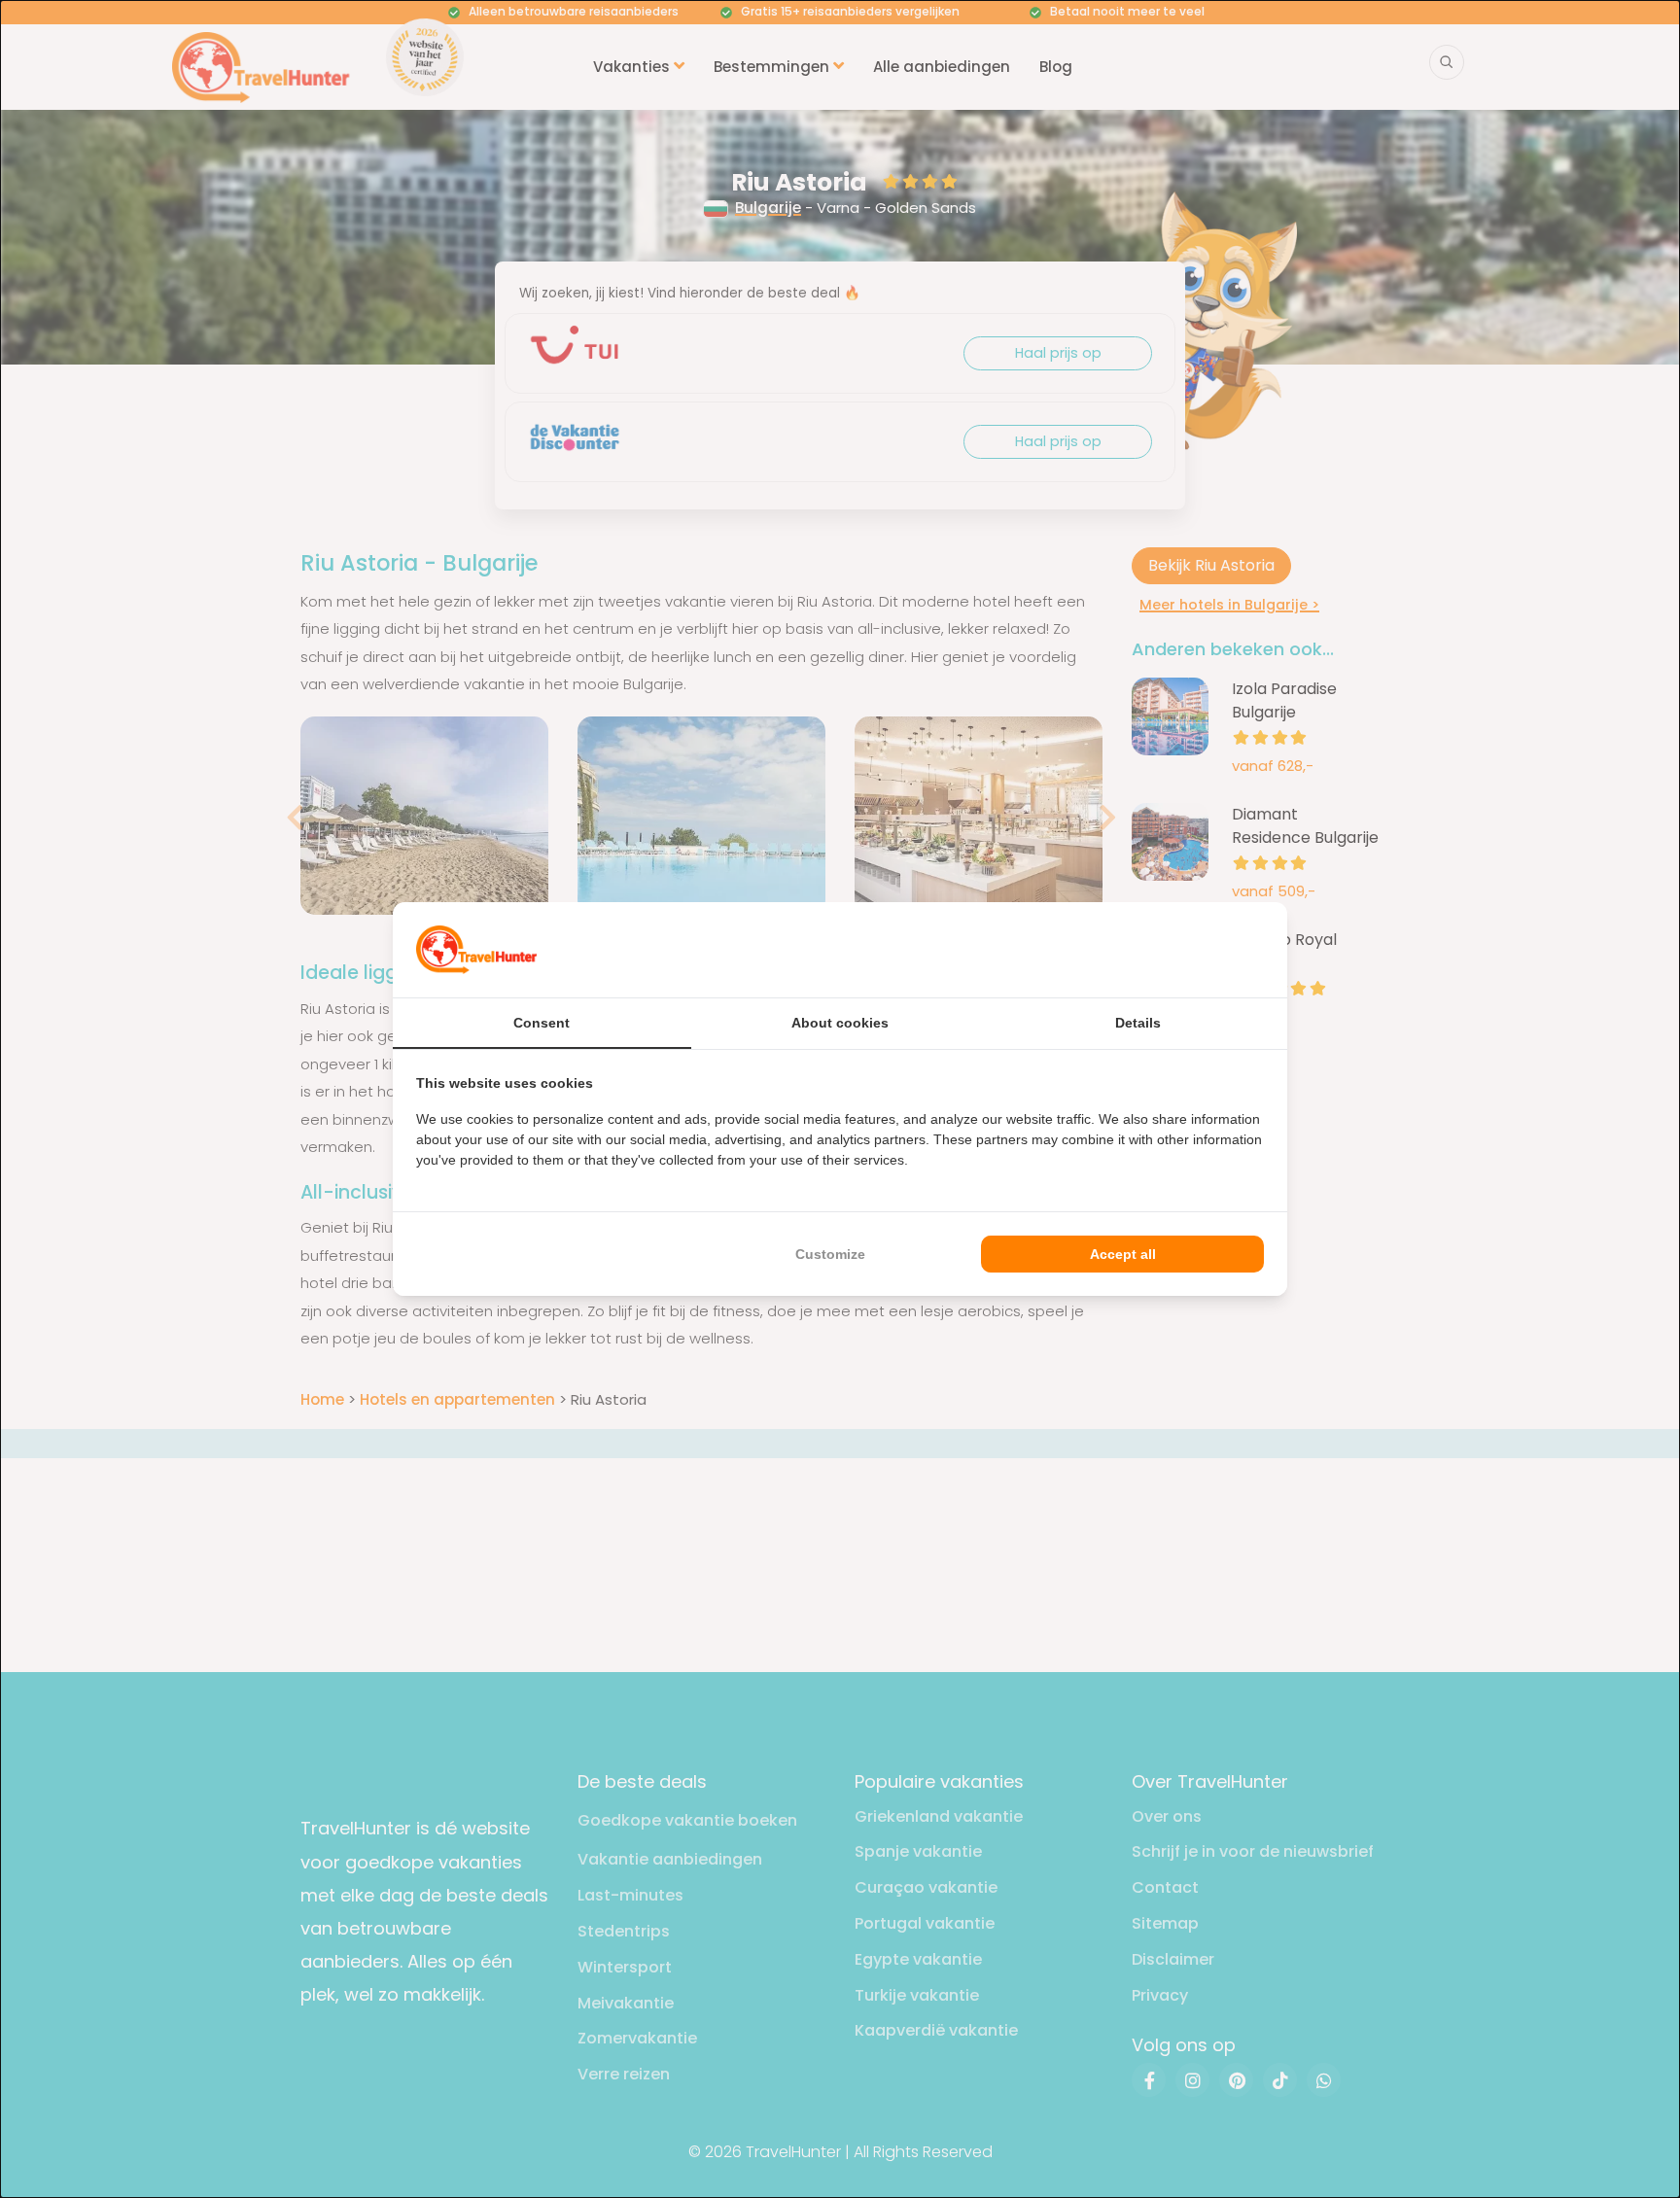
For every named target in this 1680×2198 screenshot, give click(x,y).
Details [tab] (1138, 1023)
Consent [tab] (542, 1023)
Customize (830, 1254)
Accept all (1123, 1254)
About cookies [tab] (840, 1023)
